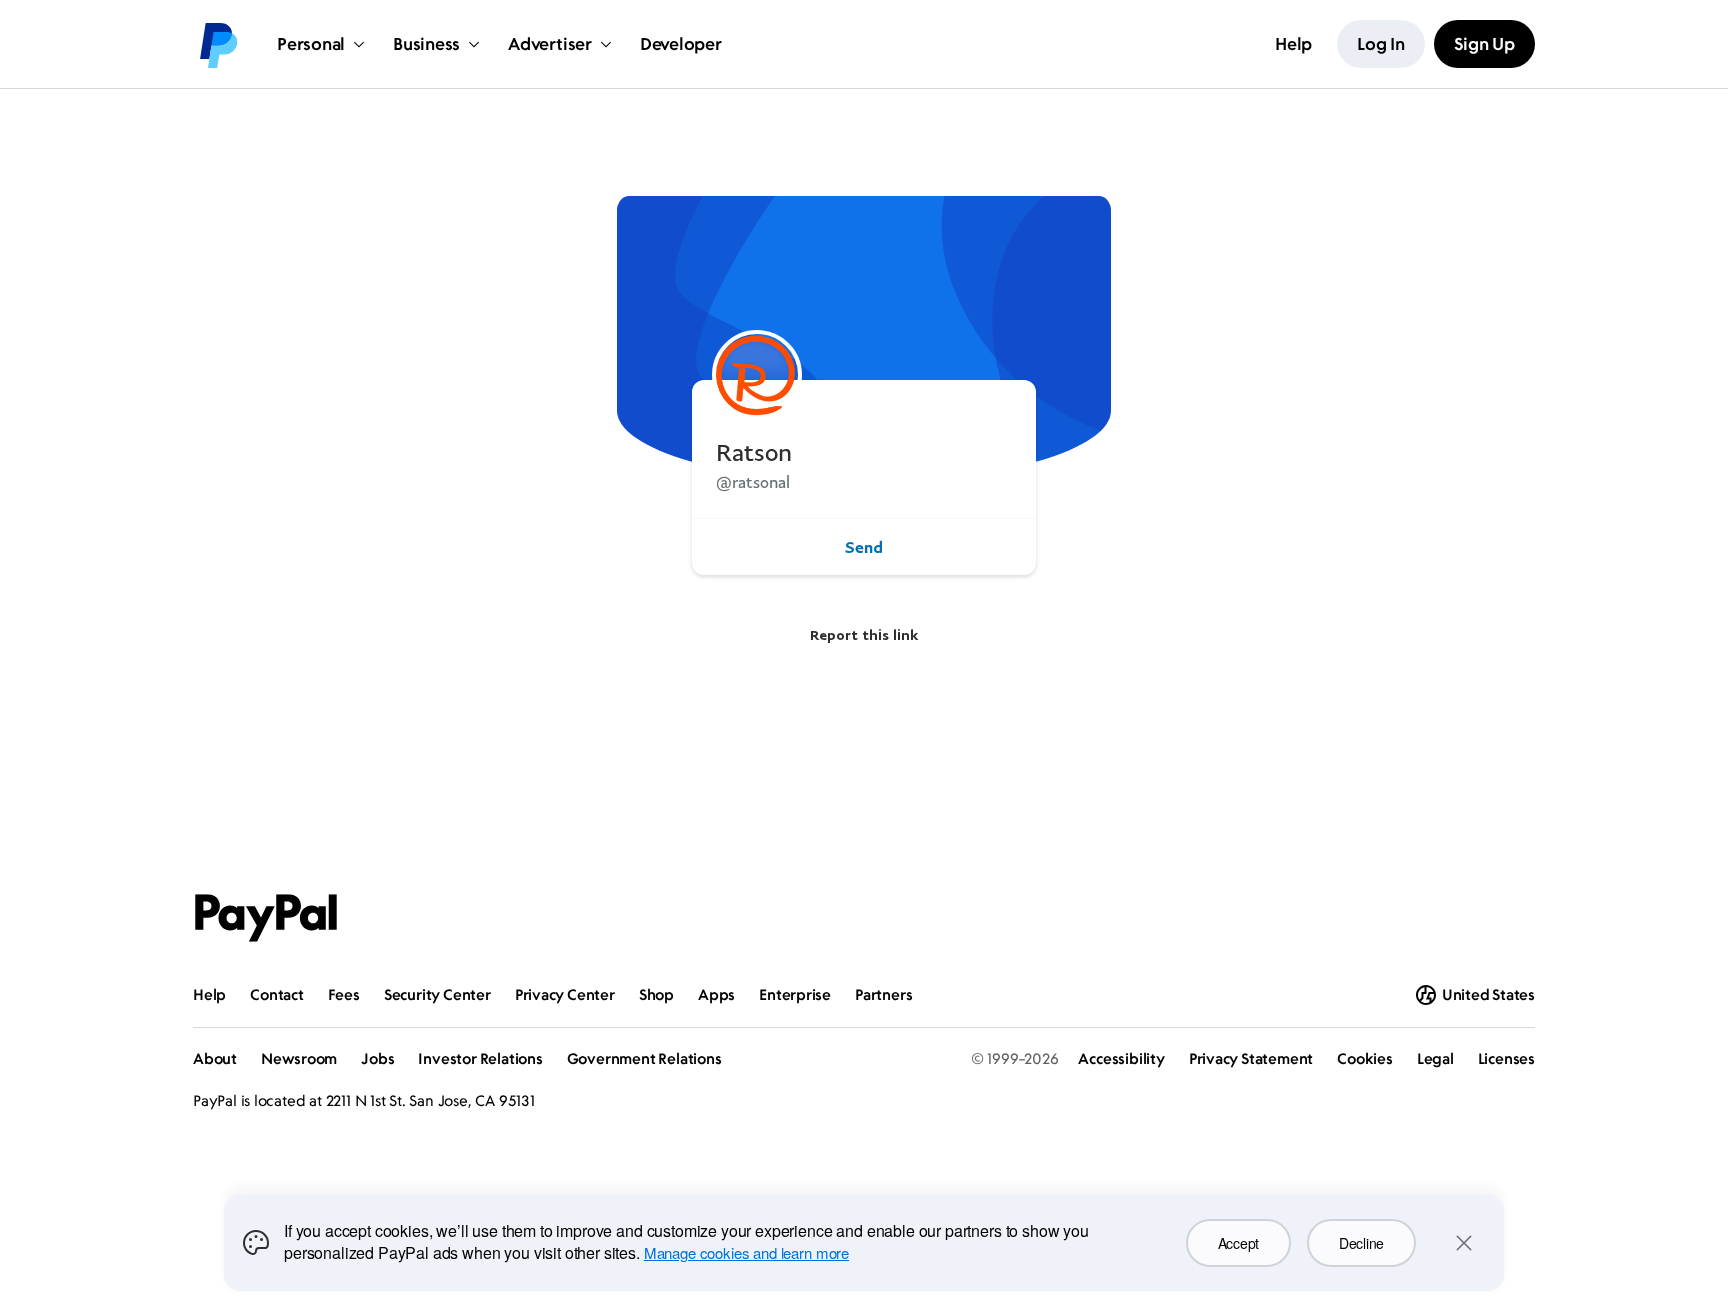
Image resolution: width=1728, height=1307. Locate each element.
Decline (1361, 1243)
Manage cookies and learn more (746, 1252)
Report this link (864, 634)
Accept (1238, 1243)
